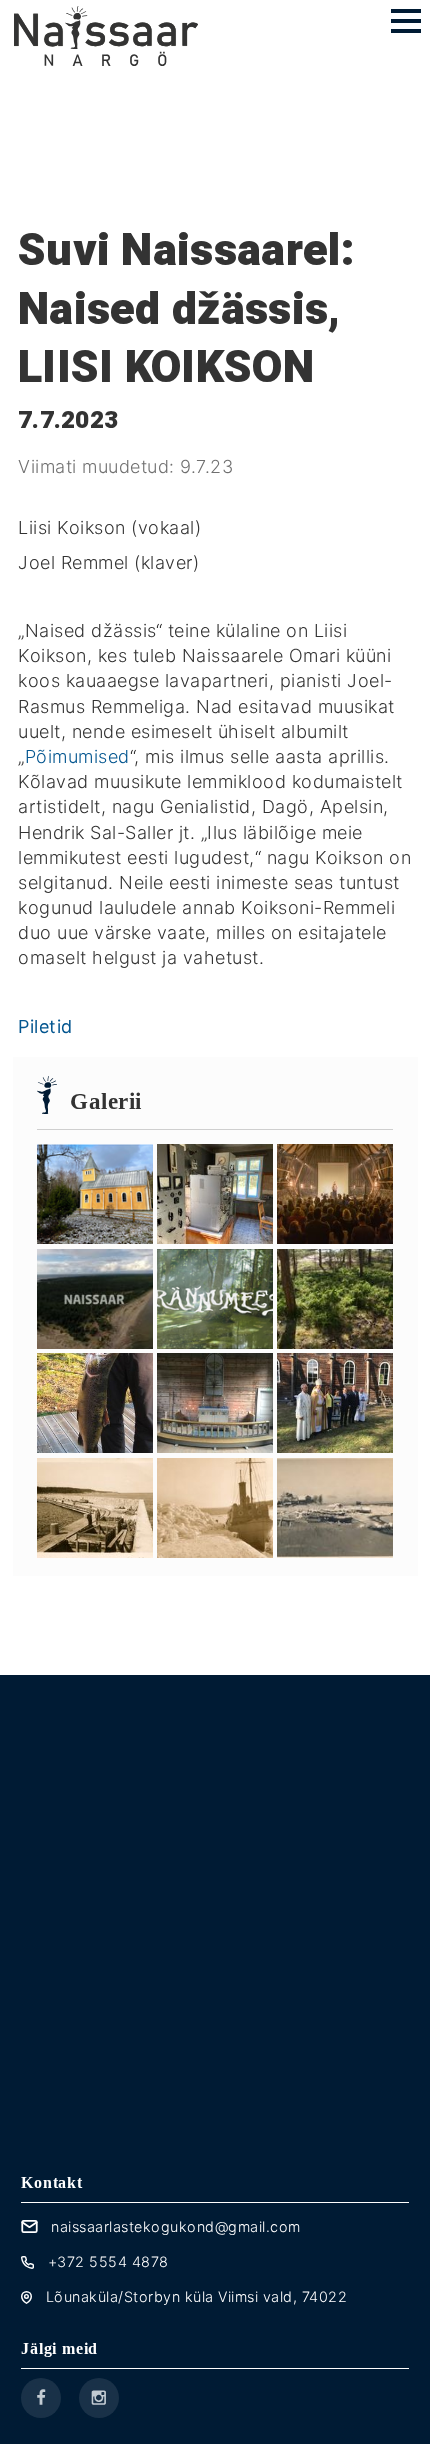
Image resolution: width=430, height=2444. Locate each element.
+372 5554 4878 (108, 2261)
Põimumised (77, 756)
